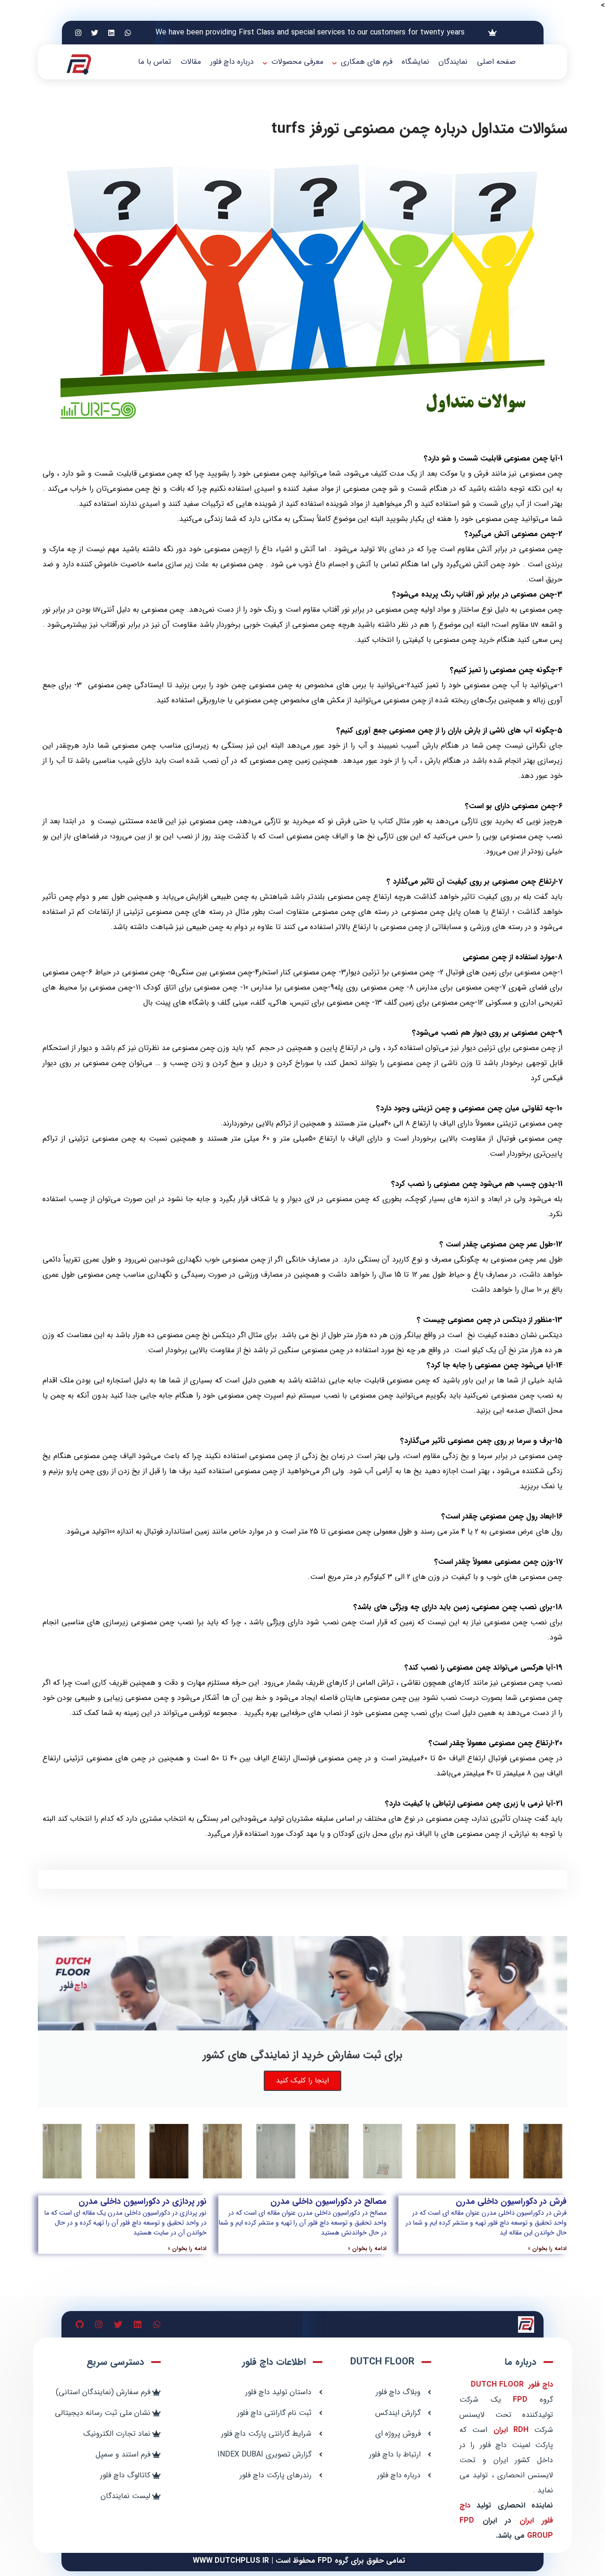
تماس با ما (155, 62)
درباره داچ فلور (232, 62)
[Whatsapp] (128, 33)
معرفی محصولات (297, 62)
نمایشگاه (415, 62)
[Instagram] (78, 33)
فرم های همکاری (367, 62)
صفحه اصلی (496, 62)
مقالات (191, 62)
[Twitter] (95, 33)
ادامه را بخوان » (547, 2248)
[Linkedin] (112, 33)
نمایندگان (453, 62)
